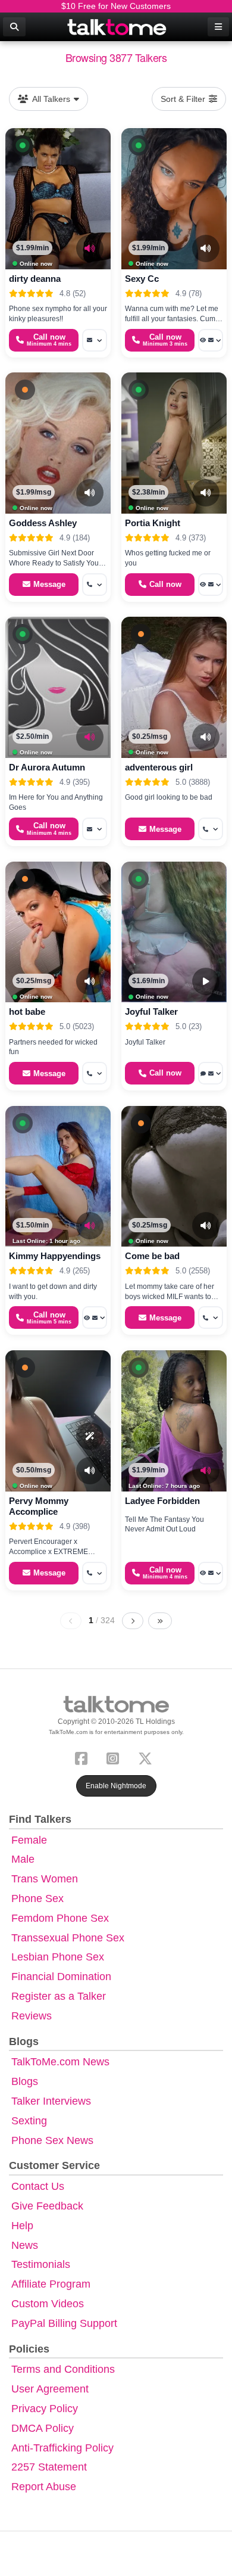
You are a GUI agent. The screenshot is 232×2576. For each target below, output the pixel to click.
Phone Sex (37, 1898)
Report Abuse (44, 2487)
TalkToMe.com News (60, 2062)
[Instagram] (115, 1757)
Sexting (29, 2121)
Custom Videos (48, 2304)
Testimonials (41, 2264)
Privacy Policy (45, 2409)
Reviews (32, 2016)
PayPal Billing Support (64, 2323)
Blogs (25, 2081)
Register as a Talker (59, 1996)
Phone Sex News (52, 2140)
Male (23, 1859)
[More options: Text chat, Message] (211, 1073)
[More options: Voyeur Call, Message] (211, 340)
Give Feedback (47, 2206)
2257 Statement (49, 2467)
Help (22, 2226)
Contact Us (38, 2186)
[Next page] (133, 1621)
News (25, 2245)
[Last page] (160, 1621)
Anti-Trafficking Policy (62, 2448)
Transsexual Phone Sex (68, 1938)
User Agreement (50, 2389)
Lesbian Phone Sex (58, 1957)
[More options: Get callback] (95, 585)
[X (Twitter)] (148, 1757)
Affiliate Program (51, 2284)
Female (29, 1840)
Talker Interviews (51, 2101)
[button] (23, 145)
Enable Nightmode (116, 1786)
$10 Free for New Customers (116, 6)
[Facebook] (84, 1757)
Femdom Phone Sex (60, 1918)
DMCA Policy (43, 2428)
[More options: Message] (95, 340)
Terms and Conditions (63, 2369)
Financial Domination (61, 1977)
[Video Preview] (206, 981)
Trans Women (45, 1879)
